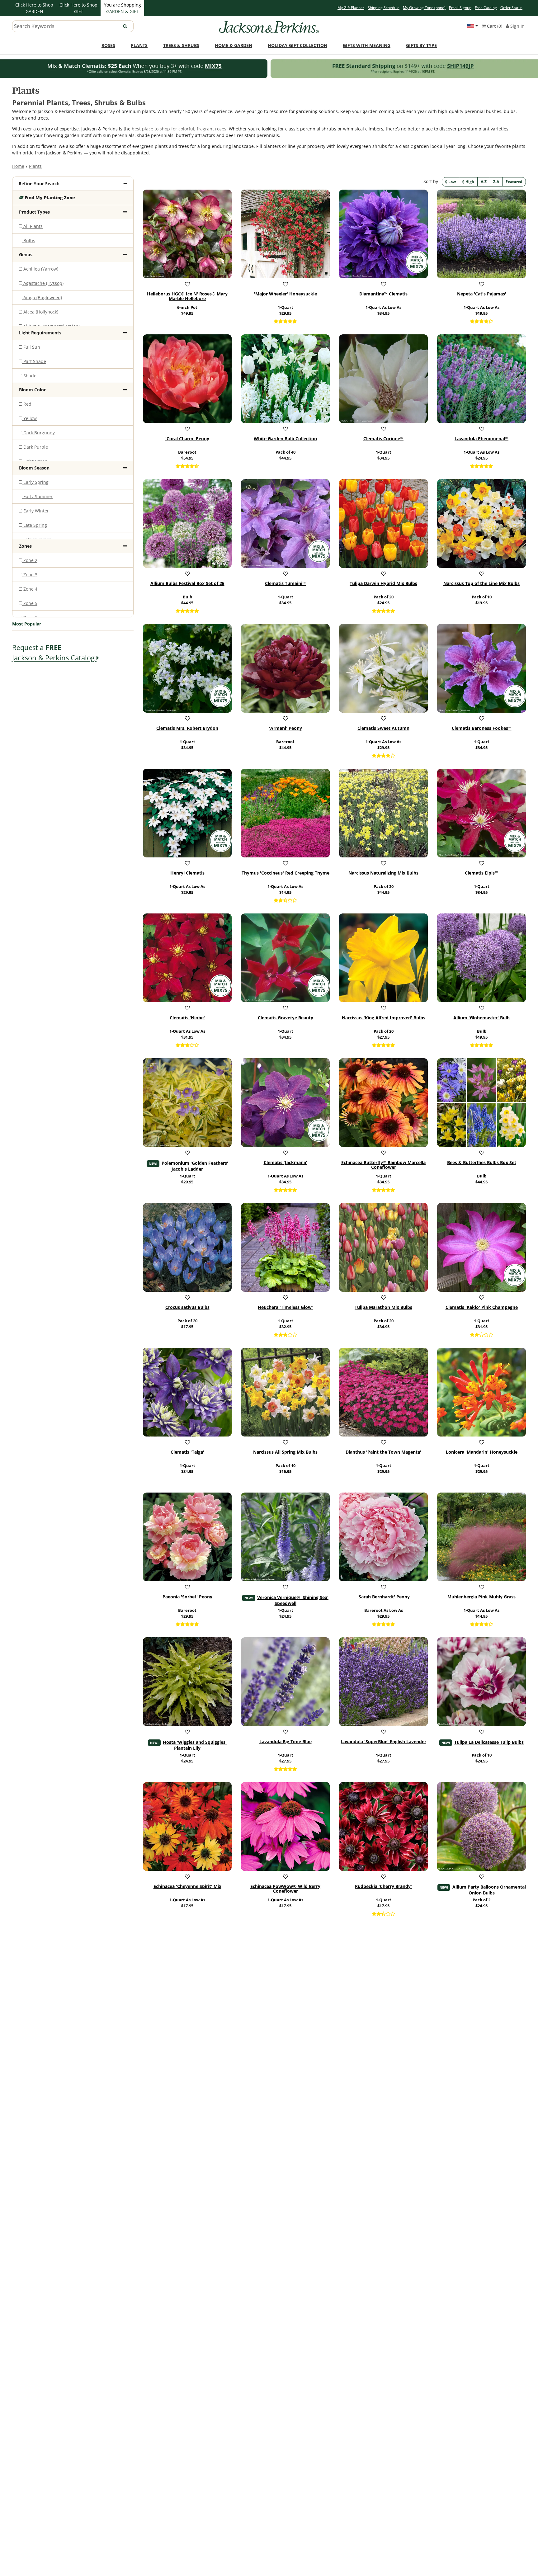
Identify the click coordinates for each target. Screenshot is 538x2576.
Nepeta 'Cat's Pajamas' (482, 294)
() (495, 26)
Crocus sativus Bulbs (187, 1307)
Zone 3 (30, 575)
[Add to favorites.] (187, 284)
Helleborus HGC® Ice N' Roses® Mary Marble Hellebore (187, 296)
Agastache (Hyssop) (43, 283)
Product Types (34, 212)
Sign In (517, 26)
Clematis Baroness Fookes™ (482, 728)
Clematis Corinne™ (383, 439)
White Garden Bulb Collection (285, 439)
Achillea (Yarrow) (40, 269)
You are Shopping (123, 8)
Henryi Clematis (187, 873)
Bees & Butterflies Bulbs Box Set (482, 1163)
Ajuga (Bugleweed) (42, 297)
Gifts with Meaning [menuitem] (367, 45)
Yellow (29, 418)
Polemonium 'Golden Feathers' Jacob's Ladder (195, 1166)
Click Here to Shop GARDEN (34, 8)
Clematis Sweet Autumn (383, 728)
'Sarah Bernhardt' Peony (384, 1597)
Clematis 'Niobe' (187, 1018)
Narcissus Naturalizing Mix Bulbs (383, 873)
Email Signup (460, 8)
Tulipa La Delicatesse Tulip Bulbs (489, 1742)
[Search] (125, 26)
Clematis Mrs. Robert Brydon (187, 728)
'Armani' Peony (286, 728)
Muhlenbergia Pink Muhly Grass (481, 1597)
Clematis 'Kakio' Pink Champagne (482, 1307)
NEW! (153, 1163)
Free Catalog (486, 8)
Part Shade (34, 361)
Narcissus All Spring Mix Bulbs (285, 1452)
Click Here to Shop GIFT (78, 8)
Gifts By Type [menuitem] (421, 45)
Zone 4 (30, 589)
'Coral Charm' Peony (187, 439)
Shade (29, 376)
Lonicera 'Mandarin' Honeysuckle (482, 1452)
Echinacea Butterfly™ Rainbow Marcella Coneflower (383, 1165)
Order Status (511, 8)
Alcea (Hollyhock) (40, 312)
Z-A (496, 182)
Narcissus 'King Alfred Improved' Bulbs (384, 1018)
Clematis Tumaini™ (285, 583)
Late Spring (35, 525)
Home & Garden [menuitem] (234, 45)
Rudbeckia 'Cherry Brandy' (383, 1886)
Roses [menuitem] (108, 45)
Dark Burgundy (38, 433)
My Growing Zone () (424, 8)
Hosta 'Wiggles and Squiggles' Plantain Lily (195, 1745)
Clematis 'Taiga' (187, 1452)
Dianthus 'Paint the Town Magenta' (383, 1452)
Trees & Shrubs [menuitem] (181, 45)
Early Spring (35, 482)
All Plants (32, 226)
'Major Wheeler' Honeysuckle (286, 294)
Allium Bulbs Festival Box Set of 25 (187, 583)
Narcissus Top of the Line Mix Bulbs (481, 583)
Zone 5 (30, 603)
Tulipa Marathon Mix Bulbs (383, 1307)
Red (27, 404)
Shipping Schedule (384, 8)
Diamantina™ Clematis (383, 294)
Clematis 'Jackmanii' (286, 1163)
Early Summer (37, 496)
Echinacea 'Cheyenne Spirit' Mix (187, 1886)
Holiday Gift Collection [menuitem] (297, 45)
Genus (26, 255)
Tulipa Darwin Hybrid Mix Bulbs (383, 583)
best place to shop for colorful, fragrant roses (179, 129)
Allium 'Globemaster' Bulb (481, 1018)
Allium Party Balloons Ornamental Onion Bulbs (489, 1890)
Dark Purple (35, 447)
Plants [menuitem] (139, 45)
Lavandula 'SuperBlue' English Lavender (384, 1742)
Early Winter (35, 511)
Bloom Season (34, 468)
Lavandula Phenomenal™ (481, 439)
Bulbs (29, 241)
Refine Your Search (39, 184)
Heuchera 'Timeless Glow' (285, 1307)
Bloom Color (32, 390)
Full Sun (31, 347)
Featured (514, 182)
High (469, 182)
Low (452, 182)
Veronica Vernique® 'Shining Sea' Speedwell (293, 1600)
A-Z (484, 182)
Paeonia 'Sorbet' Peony (187, 1597)
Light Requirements (40, 333)
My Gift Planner (351, 8)
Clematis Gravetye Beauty (286, 1018)
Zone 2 (30, 560)
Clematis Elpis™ (481, 873)
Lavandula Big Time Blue (286, 1742)
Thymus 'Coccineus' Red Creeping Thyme (286, 873)
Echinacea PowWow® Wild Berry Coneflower (285, 1889)
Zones (25, 546)
